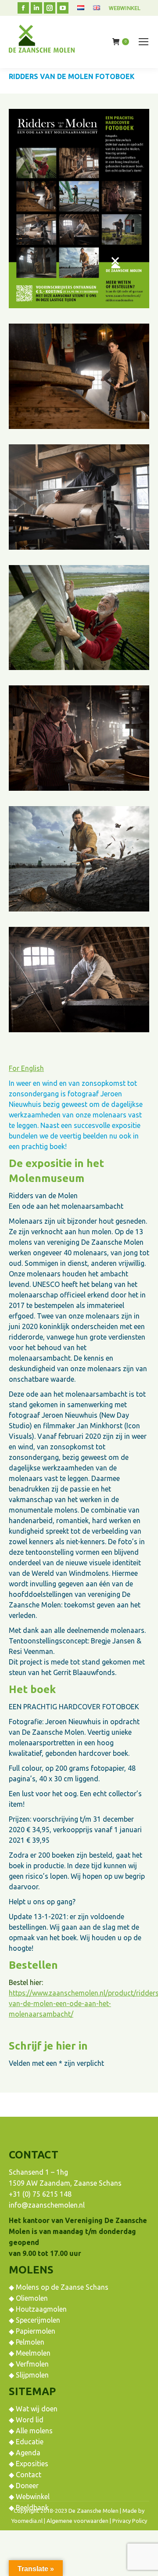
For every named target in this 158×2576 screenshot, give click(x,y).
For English (26, 1068)
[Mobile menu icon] (144, 42)
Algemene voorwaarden (77, 2521)
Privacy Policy (130, 2521)
